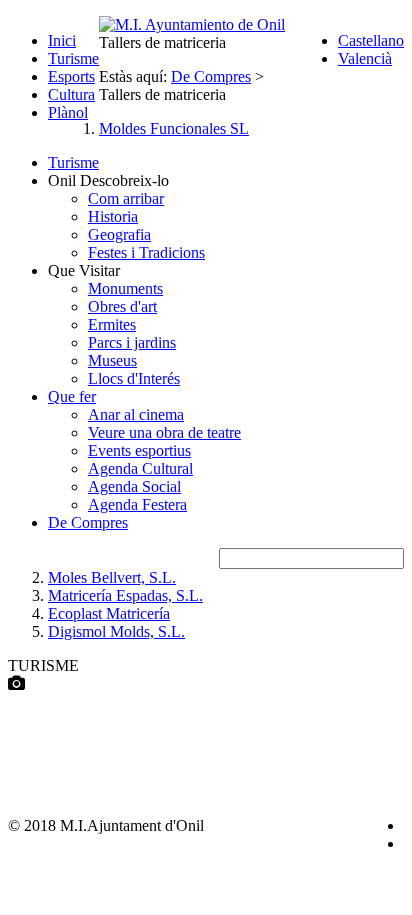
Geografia (119, 234)
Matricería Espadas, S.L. (125, 595)
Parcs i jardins (132, 342)
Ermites (112, 324)
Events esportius (139, 450)
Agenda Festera (137, 504)
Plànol (68, 112)
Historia (113, 216)
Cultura (71, 94)
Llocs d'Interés (134, 378)
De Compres (88, 522)
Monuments (125, 288)
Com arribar (126, 198)
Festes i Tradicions (146, 252)
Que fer (72, 396)
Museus (112, 360)
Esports (71, 76)
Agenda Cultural (140, 468)
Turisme (73, 58)
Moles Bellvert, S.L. (112, 577)
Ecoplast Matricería (109, 613)
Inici (62, 40)
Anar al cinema (136, 414)
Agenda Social (134, 486)
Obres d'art (122, 306)
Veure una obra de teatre (164, 432)
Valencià (365, 58)
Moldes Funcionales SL (174, 128)
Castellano (371, 40)
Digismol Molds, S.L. (116, 631)
